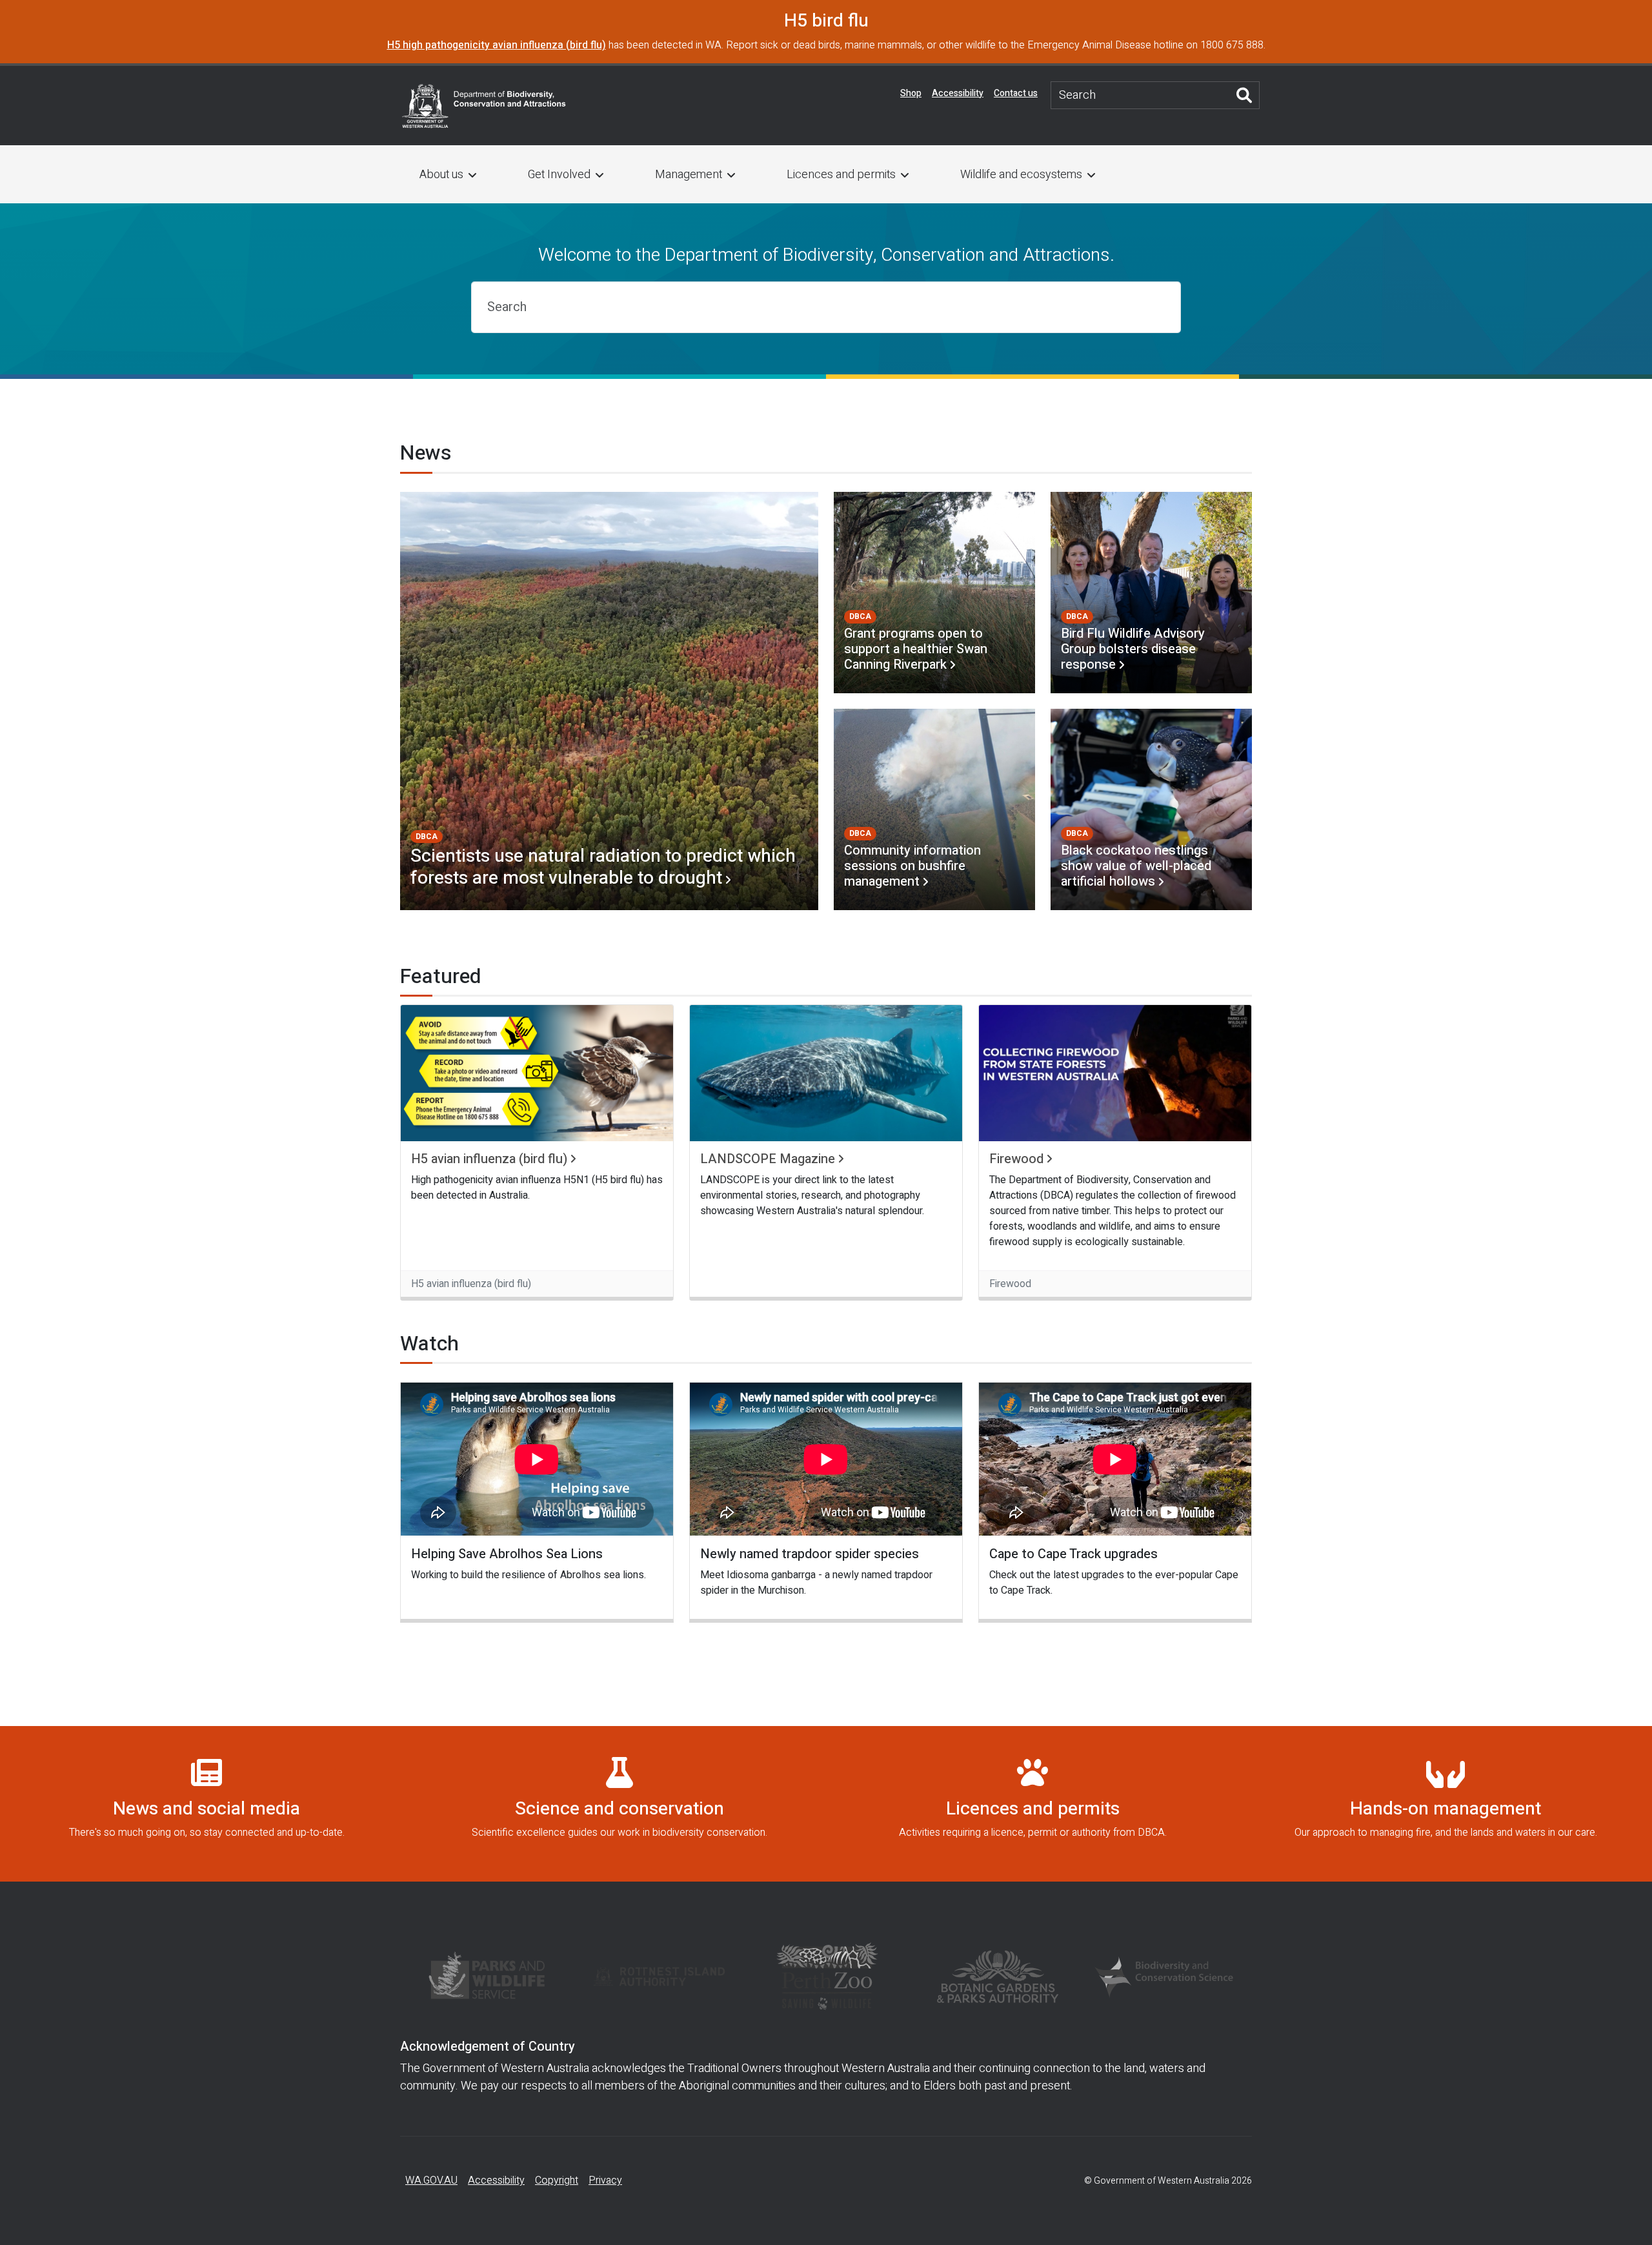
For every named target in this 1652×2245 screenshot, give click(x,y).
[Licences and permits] (1032, 1804)
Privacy (605, 2180)
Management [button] (689, 175)
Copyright (557, 2180)
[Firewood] (1115, 1073)
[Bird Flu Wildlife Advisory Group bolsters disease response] (1151, 593)
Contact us (1016, 93)
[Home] (484, 105)
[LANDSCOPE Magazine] (826, 1073)
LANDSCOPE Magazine (768, 1159)
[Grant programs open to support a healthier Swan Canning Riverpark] (934, 593)
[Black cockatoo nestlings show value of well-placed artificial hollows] (1151, 809)
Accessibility (958, 93)
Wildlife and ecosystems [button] (1021, 175)
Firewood (1016, 1159)
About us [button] (441, 175)
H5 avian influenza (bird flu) (489, 1159)
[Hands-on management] (1445, 1804)
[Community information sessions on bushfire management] (934, 809)
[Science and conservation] (619, 1804)
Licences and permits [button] (841, 175)
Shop (911, 93)
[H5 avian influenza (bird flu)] (537, 1073)
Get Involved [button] (559, 175)
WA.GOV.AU (431, 2180)
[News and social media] (206, 1804)
